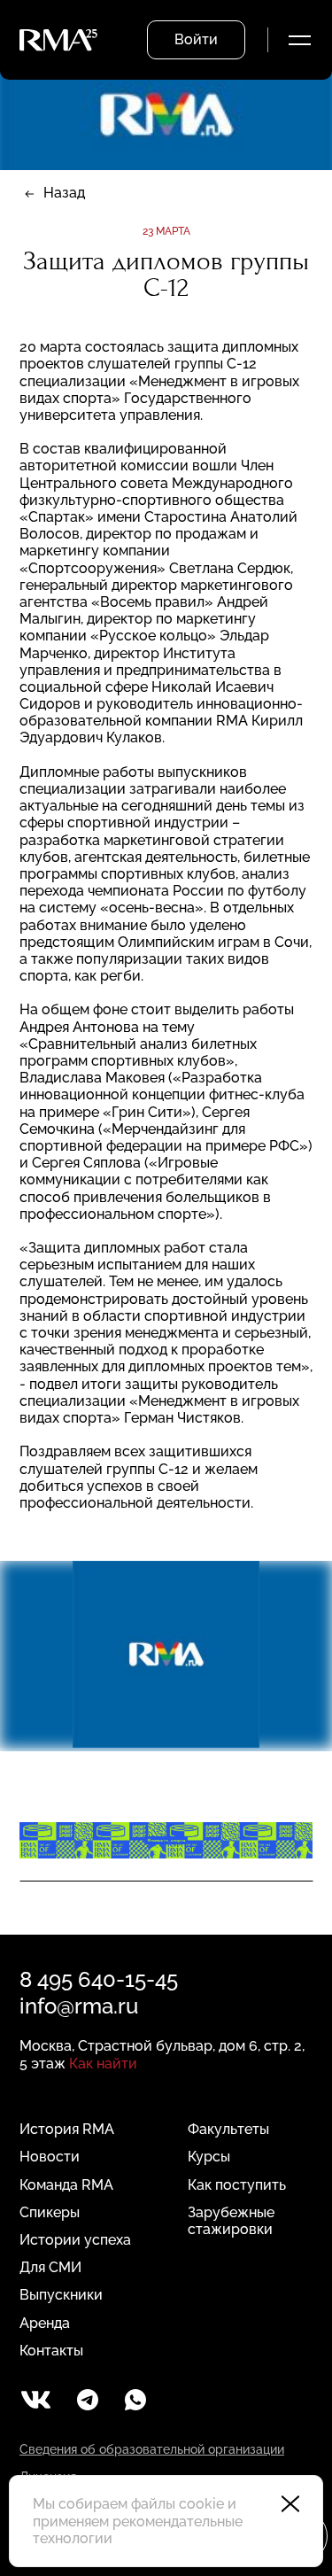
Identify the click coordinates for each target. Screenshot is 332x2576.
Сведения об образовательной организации (152, 2449)
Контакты (51, 2351)
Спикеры (50, 2212)
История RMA (67, 2129)
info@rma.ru (79, 2006)
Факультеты (228, 2129)
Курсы (209, 2157)
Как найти (103, 2064)
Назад (64, 193)
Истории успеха (75, 2240)
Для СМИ (50, 2267)
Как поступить (237, 2185)
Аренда (45, 2323)
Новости (50, 2157)
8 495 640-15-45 (99, 1979)
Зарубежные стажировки (231, 2221)
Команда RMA (66, 2185)
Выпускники (61, 2295)
